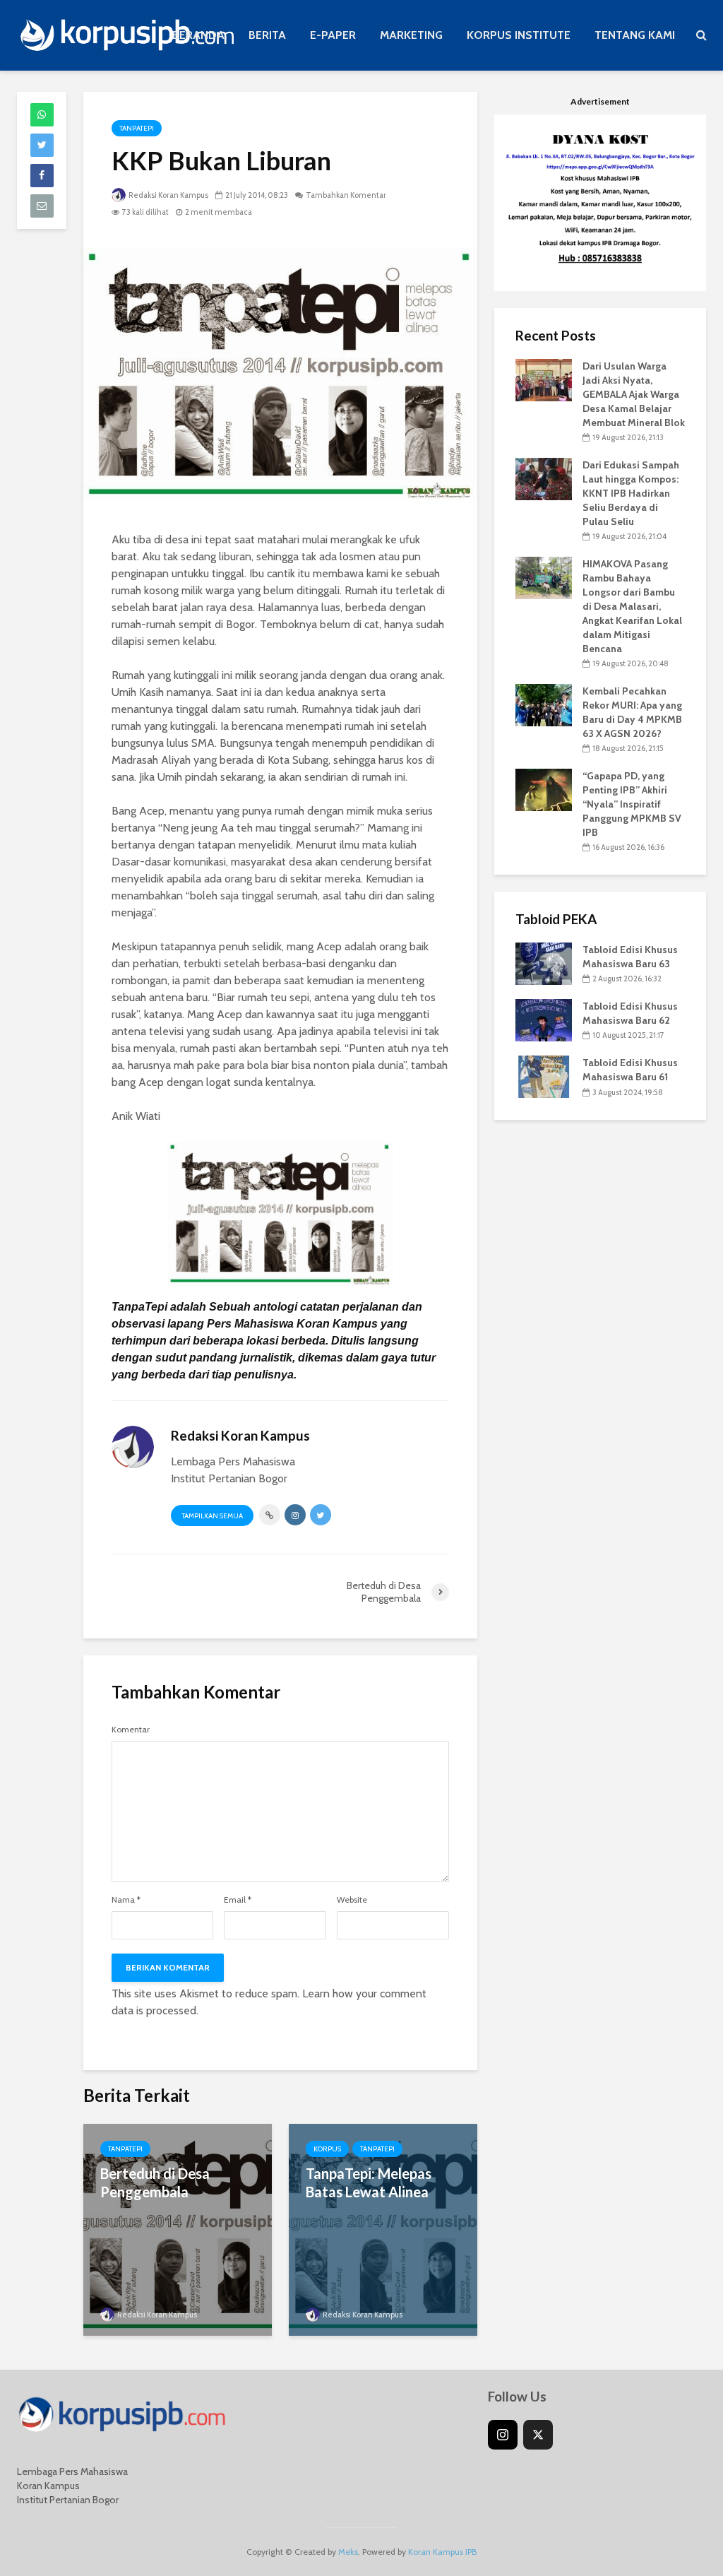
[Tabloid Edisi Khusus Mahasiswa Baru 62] (544, 1020)
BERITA (267, 35)
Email (238, 1900)
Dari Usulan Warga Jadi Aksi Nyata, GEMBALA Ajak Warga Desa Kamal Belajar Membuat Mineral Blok (634, 394)
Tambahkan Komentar (346, 195)
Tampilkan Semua (212, 1516)
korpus (327, 2149)
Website (352, 1900)
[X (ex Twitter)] (538, 2435)
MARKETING (411, 35)
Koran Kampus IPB (442, 2552)
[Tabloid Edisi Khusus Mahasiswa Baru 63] (544, 963)
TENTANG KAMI (635, 35)
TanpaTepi (137, 128)
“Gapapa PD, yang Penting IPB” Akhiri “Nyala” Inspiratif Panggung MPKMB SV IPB (632, 804)
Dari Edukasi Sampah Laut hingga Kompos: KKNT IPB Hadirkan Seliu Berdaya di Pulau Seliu (631, 493)
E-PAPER (333, 35)
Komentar (131, 1730)
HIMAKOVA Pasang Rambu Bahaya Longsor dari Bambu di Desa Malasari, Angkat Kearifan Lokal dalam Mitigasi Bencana (632, 606)
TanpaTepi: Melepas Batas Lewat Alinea (369, 2182)
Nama (126, 1900)
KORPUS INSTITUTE (519, 35)
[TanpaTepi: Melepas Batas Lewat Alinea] (383, 2229)
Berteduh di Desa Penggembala (155, 2182)
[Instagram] (503, 2435)
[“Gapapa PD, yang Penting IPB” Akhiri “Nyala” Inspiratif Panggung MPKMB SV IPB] (544, 789)
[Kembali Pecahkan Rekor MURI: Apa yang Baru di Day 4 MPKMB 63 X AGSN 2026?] (544, 704)
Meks (348, 2552)
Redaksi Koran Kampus (168, 195)
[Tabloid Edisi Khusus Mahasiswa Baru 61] (544, 1076)
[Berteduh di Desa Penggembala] (178, 2229)
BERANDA (198, 35)
